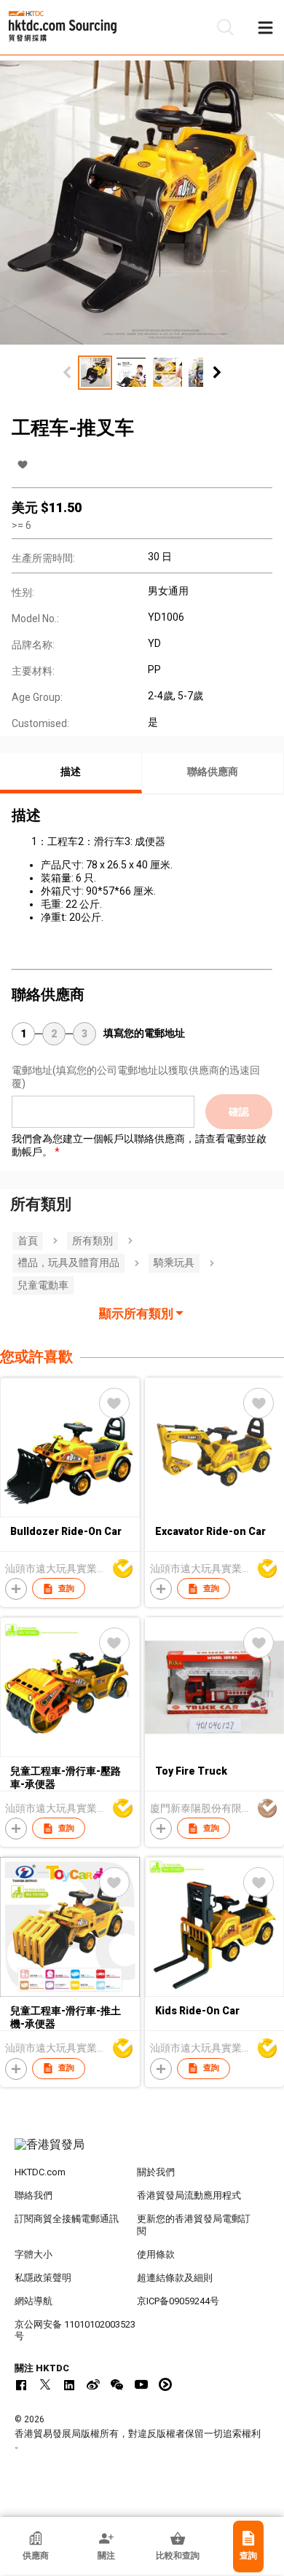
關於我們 (156, 2172)
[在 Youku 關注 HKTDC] (165, 2384)
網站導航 (33, 2301)
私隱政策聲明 (43, 2278)
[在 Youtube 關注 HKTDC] (141, 2384)
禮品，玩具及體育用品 (68, 1263)
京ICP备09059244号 (178, 2301)
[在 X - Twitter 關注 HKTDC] (45, 2384)
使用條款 (156, 2254)
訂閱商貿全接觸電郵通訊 (67, 2219)
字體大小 (33, 2254)
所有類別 (92, 1241)
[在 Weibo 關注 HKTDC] (93, 2384)
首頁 (28, 1241)
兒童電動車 (43, 1285)
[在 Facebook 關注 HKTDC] (21, 2384)
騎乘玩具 (174, 1263)
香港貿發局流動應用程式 (189, 2195)
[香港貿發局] (142, 2152)
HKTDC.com (40, 2172)
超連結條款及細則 (175, 2278)
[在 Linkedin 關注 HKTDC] (69, 2384)
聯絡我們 (33, 2195)
